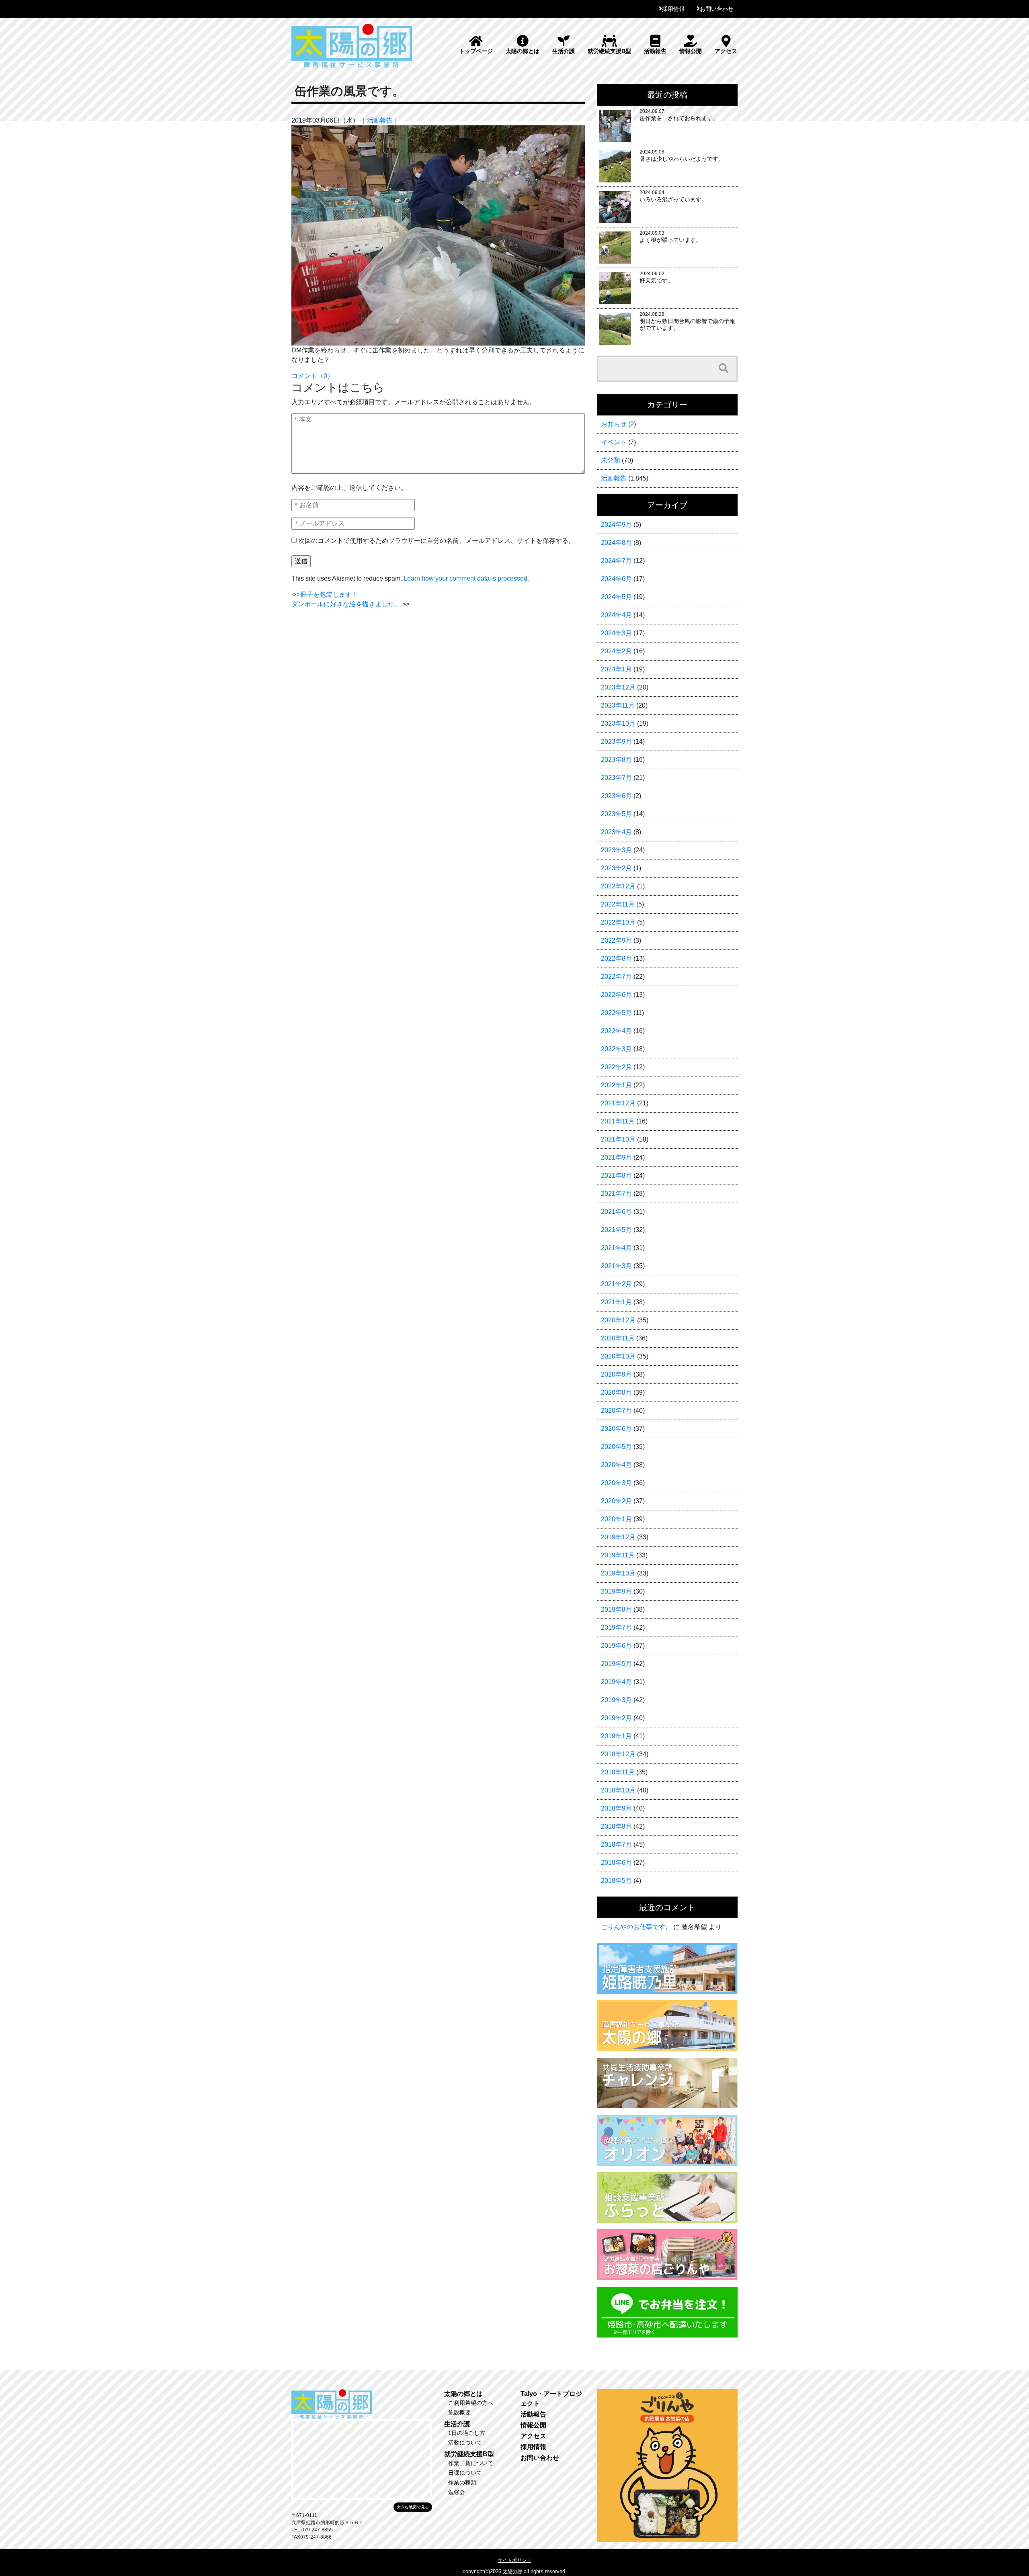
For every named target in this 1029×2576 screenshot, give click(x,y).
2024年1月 (616, 669)
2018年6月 (616, 1863)
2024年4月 (616, 615)
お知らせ (614, 424)
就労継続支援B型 (609, 51)
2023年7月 (616, 778)
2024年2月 (616, 651)
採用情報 (673, 9)
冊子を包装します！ (329, 594)
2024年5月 (616, 597)
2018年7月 (616, 1845)
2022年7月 (616, 977)
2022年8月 (616, 959)
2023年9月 (616, 742)
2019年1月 (616, 1736)
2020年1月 (616, 1519)
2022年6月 (616, 995)
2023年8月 (616, 760)
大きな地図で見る (413, 2507)
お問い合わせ (717, 9)
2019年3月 (616, 1700)
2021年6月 (616, 1212)
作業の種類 (462, 2482)
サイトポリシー (514, 2560)
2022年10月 (618, 922)
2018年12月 (618, 1754)
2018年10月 (618, 1790)
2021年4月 (616, 1248)
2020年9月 (616, 1374)
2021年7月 (616, 1194)
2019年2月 (616, 1718)
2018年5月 (616, 1881)
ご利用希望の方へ (471, 2403)
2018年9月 (616, 1808)
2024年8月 (616, 543)
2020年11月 (618, 1338)
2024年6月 (616, 579)
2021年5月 (616, 1230)
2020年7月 (616, 1411)
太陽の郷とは (523, 51)
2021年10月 (618, 1139)
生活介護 (564, 51)
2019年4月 (616, 1682)
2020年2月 (616, 1501)
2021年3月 (616, 1266)
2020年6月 (616, 1429)
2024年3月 (616, 633)
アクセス (726, 51)
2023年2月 (616, 868)
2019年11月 (618, 1555)
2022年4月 (616, 1031)
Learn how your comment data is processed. (466, 578)
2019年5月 (616, 1664)
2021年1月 (616, 1302)
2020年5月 (616, 1447)
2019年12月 (618, 1537)
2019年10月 (618, 1573)
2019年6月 (616, 1646)
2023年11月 (618, 705)
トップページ (476, 51)
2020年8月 (616, 1392)
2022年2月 (616, 1067)
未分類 (611, 460)
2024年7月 (616, 561)
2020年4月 (616, 1465)
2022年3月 (616, 1049)
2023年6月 (616, 796)
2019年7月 (616, 1628)
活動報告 (655, 51)
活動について (465, 2443)
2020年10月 (618, 1356)
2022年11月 (618, 904)
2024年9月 (616, 525)
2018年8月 (616, 1826)
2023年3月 (616, 850)
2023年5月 (616, 814)
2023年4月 (616, 832)
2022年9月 (616, 940)
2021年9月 (616, 1157)
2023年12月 (618, 687)
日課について (465, 2473)
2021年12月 (618, 1103)
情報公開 (691, 51)
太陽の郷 (512, 2572)
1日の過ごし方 (467, 2433)
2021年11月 (618, 1121)
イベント (614, 442)
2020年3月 (616, 1483)
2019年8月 (616, 1609)
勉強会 (457, 2492)
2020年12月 (618, 1320)
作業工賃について (471, 2463)
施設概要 (459, 2412)
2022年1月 (616, 1085)
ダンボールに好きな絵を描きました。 (346, 604)
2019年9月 (616, 1591)
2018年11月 (618, 1772)
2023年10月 (618, 723)
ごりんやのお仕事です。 (636, 1927)
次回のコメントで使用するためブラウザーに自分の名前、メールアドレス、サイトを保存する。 (437, 541)
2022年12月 (618, 886)
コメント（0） (313, 376)
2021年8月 (616, 1175)
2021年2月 (616, 1284)
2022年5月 (616, 1013)
